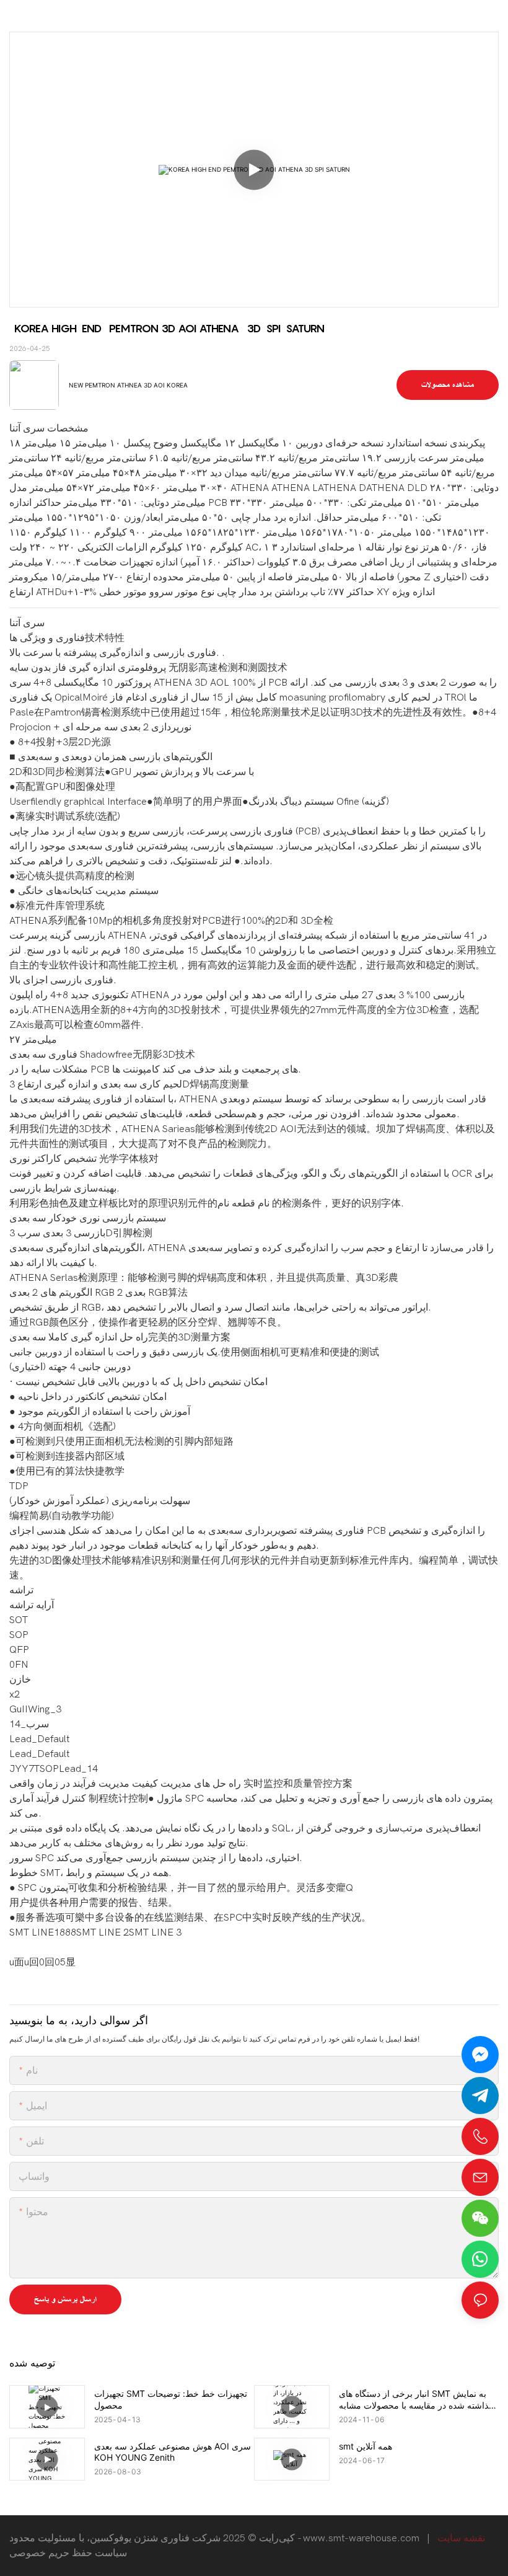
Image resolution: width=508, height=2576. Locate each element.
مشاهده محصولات (448, 385)
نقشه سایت (461, 2538)
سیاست (111, 2553)
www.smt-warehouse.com (361, 2538)
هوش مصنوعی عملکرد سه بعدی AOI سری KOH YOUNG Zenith (173, 2452)
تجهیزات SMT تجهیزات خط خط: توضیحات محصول (171, 2399)
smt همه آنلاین (366, 2446)
